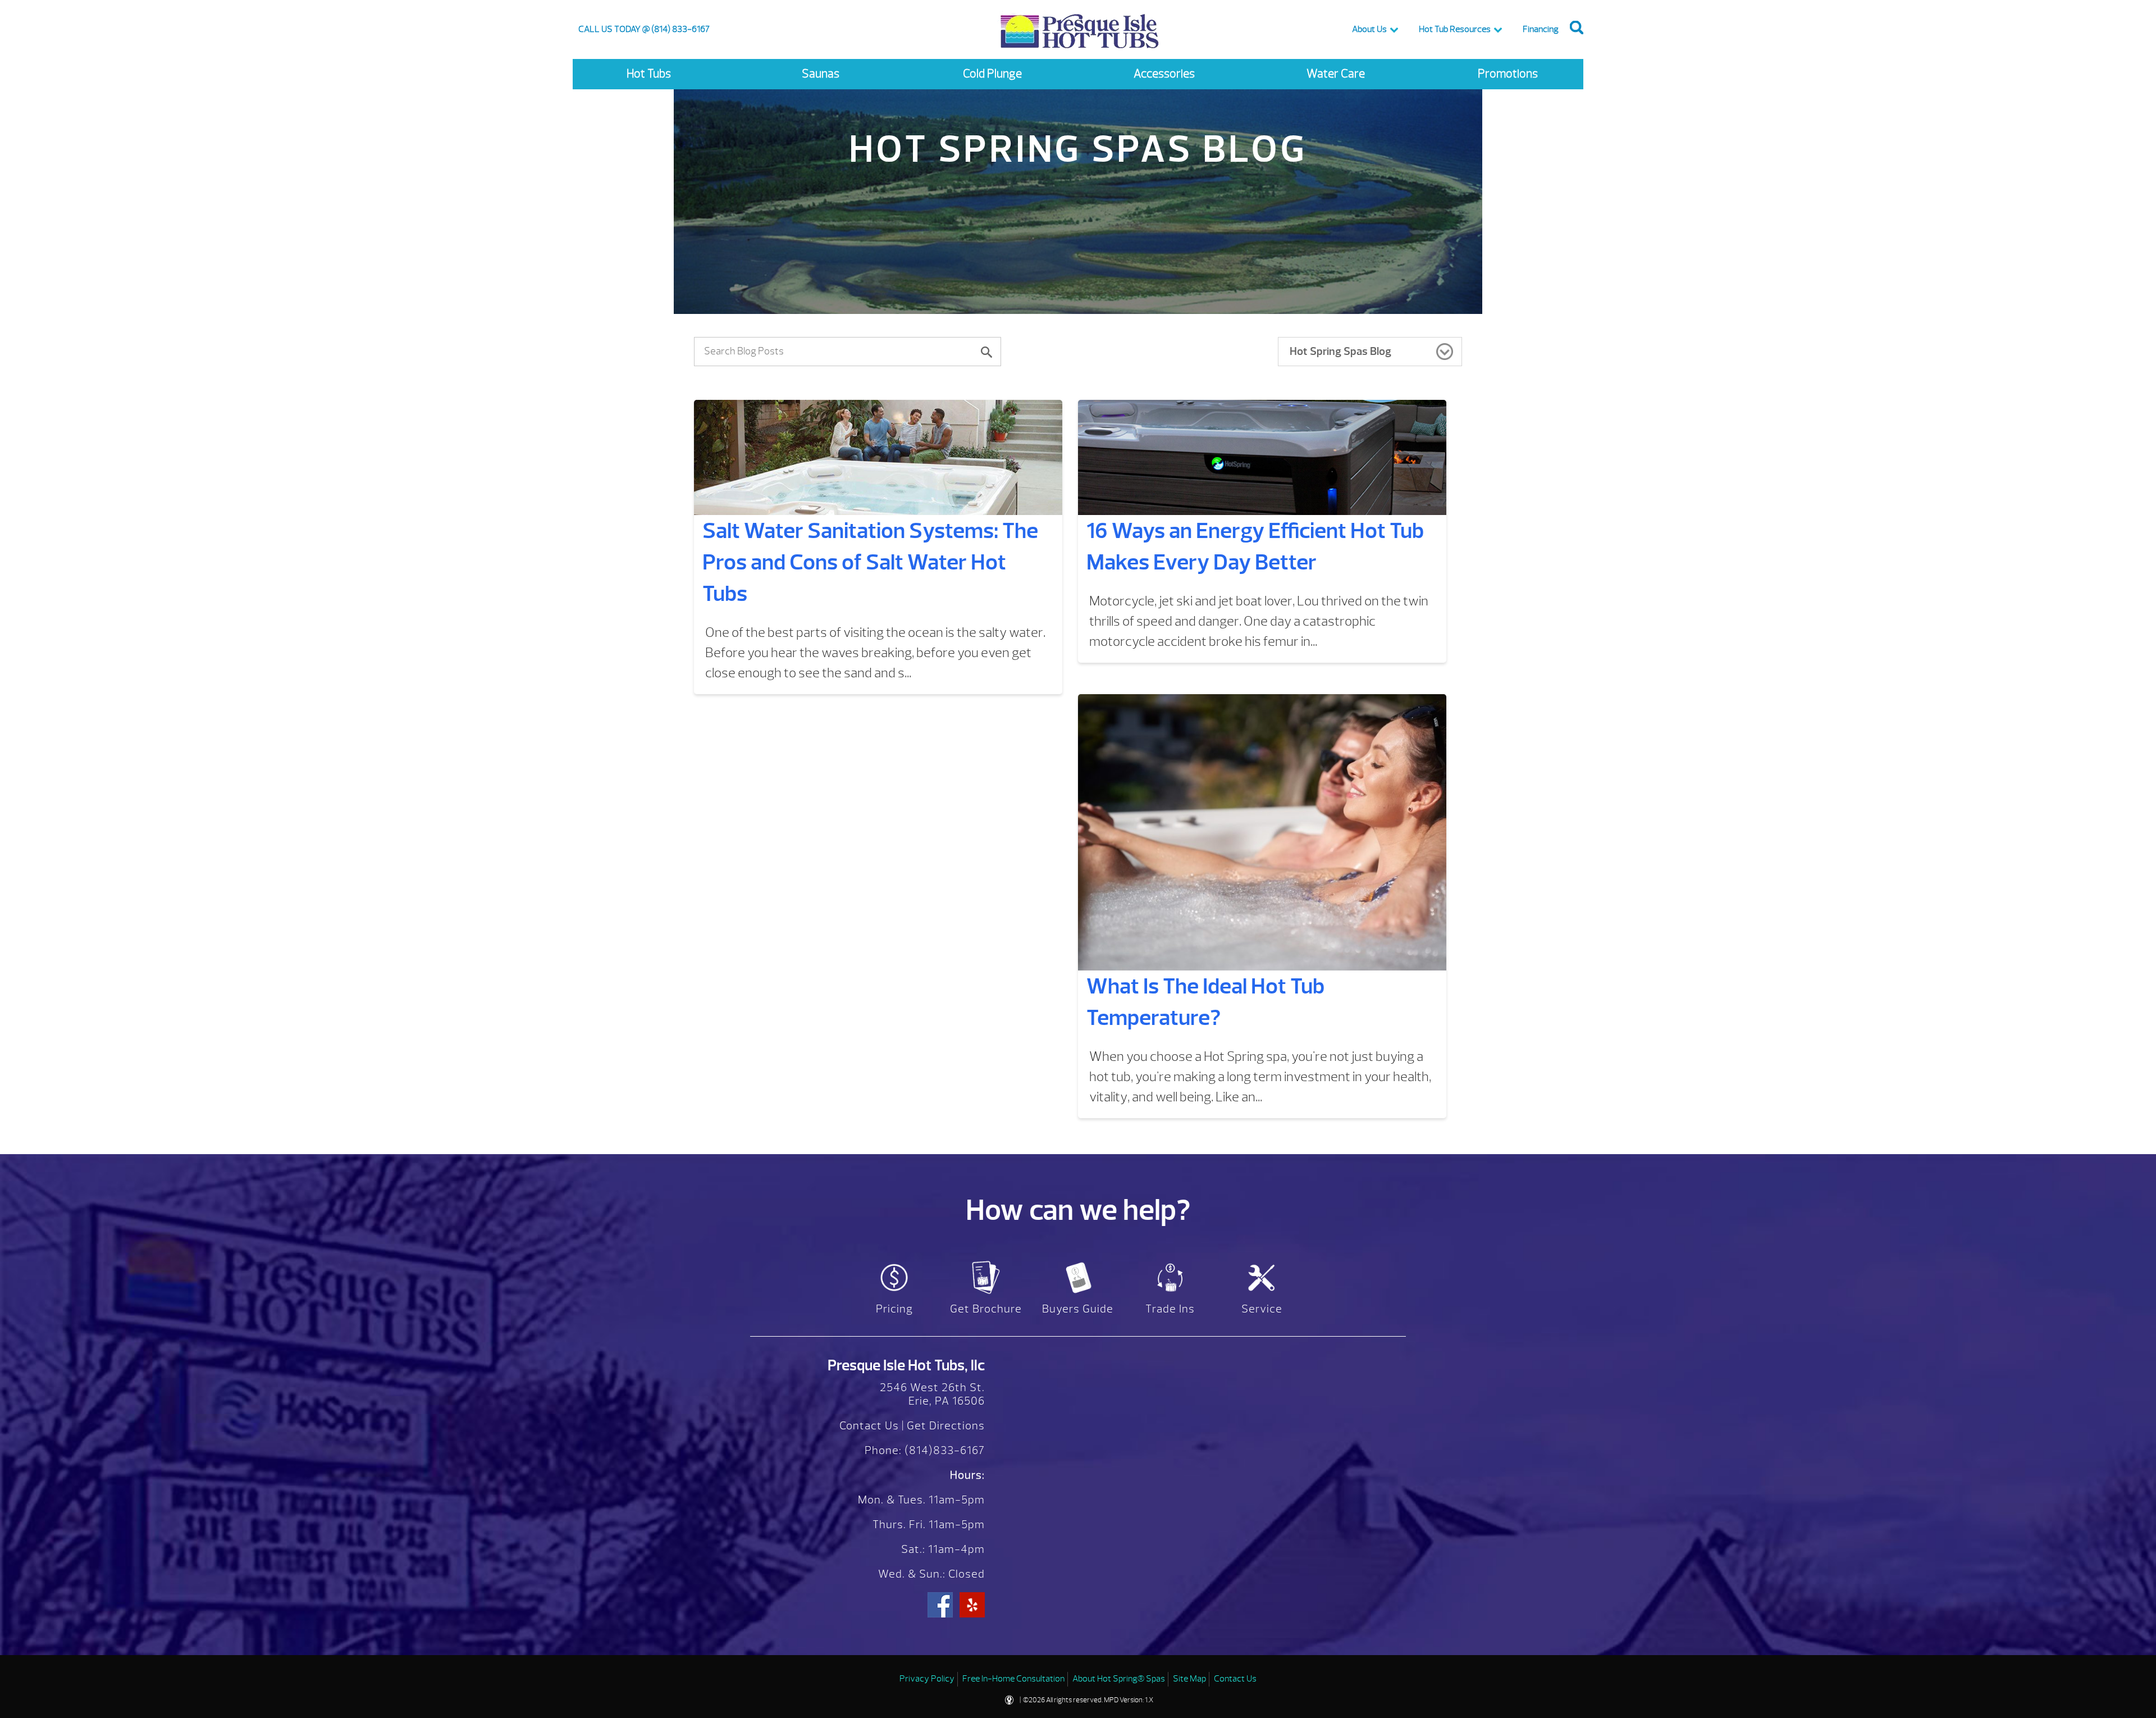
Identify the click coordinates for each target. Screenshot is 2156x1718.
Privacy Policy (927, 1679)
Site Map (1189, 1679)
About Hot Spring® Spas (1119, 1679)
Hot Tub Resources (1455, 29)
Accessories (1164, 74)
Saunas (821, 74)
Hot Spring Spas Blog (1340, 351)
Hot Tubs (649, 74)
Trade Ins (1170, 1309)
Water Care (1336, 74)
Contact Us (869, 1426)
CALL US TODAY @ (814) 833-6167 (644, 29)
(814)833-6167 (943, 1450)
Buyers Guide (1078, 1309)
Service (1262, 1309)
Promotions (1508, 74)
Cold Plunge (992, 74)
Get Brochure (986, 1309)
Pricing (894, 1309)
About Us (1369, 29)
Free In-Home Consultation (1013, 1679)
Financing (1541, 29)
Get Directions (946, 1426)
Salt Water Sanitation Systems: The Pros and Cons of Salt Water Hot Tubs (870, 562)
